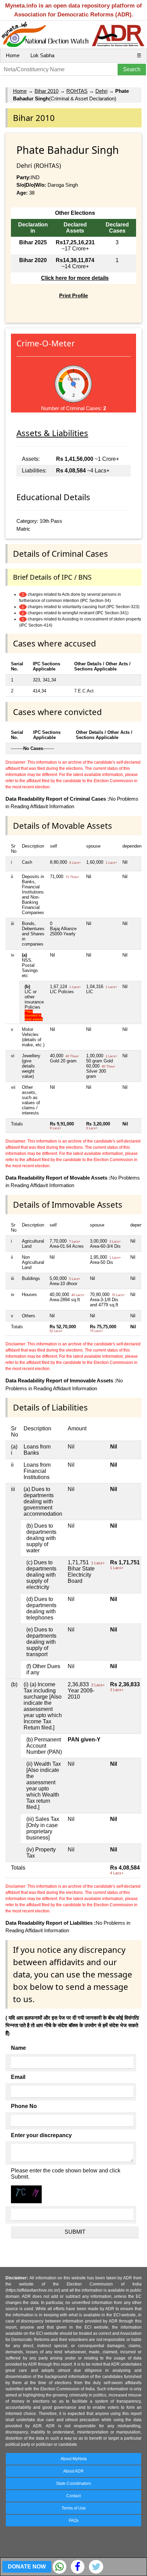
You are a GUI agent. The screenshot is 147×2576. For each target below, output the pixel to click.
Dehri (101, 91)
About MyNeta (74, 2459)
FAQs (74, 2520)
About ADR (73, 2471)
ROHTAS (77, 91)
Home (13, 55)
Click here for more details (75, 278)
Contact (73, 2496)
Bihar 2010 (46, 91)
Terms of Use (74, 2508)
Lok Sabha (42, 55)
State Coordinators (73, 2483)
